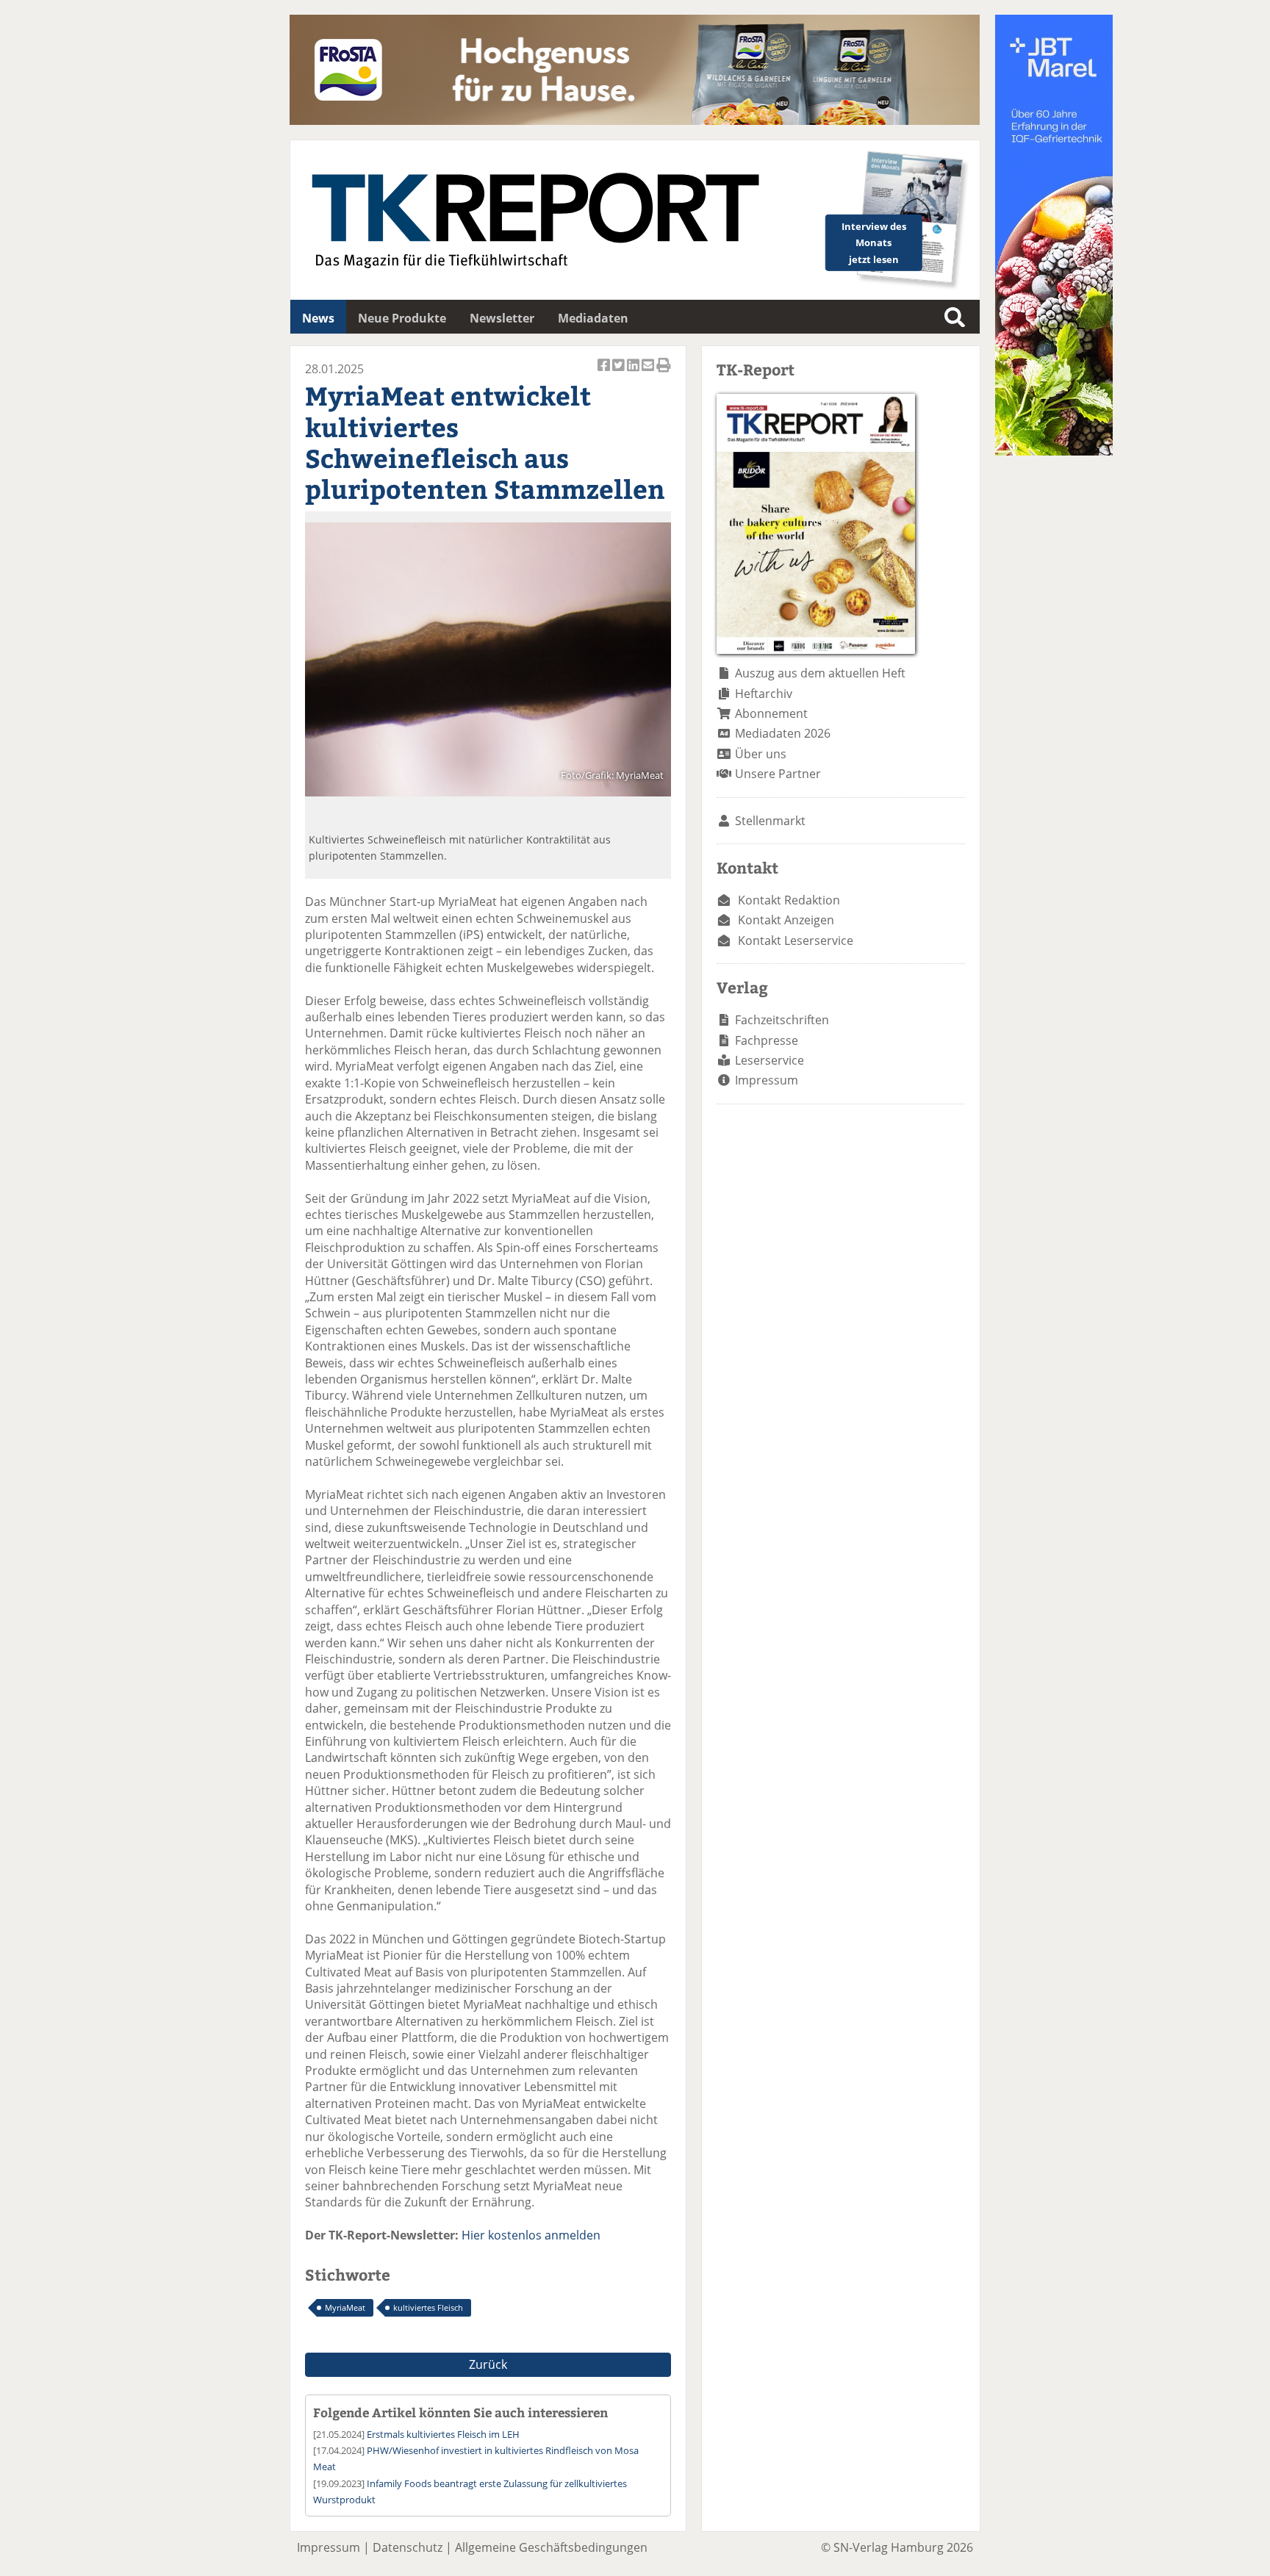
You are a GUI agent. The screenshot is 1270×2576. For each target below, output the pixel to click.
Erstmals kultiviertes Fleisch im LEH (443, 2434)
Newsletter (502, 318)
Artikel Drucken (664, 373)
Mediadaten (593, 318)
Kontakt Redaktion (789, 900)
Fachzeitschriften (782, 1020)
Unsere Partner (778, 774)
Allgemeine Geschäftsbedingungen (551, 2547)
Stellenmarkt (770, 821)
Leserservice (769, 1060)
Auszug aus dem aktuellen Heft (820, 673)
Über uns (761, 754)
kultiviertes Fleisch (428, 2307)
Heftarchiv (764, 694)
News (318, 318)
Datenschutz (408, 2547)
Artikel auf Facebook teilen (605, 373)
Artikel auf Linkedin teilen (634, 373)
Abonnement (771, 713)
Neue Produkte (402, 318)
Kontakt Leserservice (796, 940)
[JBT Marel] (1054, 451)
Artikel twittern (620, 373)
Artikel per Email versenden (649, 373)
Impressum (767, 1080)
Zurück (488, 2364)
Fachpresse (767, 1040)
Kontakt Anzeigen (786, 920)
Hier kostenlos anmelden (531, 2235)
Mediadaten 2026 (783, 733)
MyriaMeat (345, 2307)
